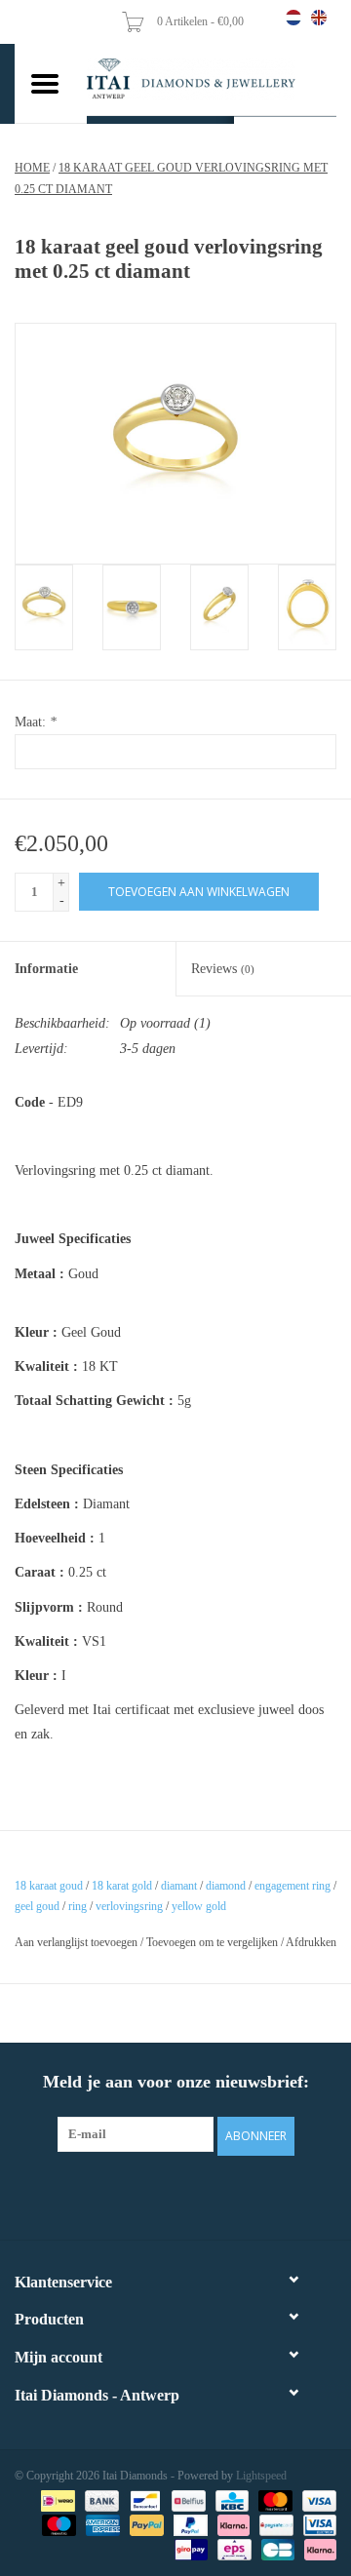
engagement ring (292, 1886)
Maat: (36, 722)
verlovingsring (129, 1906)
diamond (226, 1886)
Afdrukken (311, 1942)
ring (78, 1906)
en (319, 18)
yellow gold (199, 1906)
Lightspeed (261, 2476)
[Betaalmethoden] (56, 2500)
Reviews (223, 969)
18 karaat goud (49, 1886)
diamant (179, 1886)
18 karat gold (122, 1886)
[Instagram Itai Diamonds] (193, 2195)
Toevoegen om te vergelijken (214, 1942)
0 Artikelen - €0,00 (202, 21)
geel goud (37, 1906)
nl (293, 18)
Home (32, 168)
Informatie (46, 969)
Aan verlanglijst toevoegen (76, 1942)
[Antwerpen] (212, 79)
